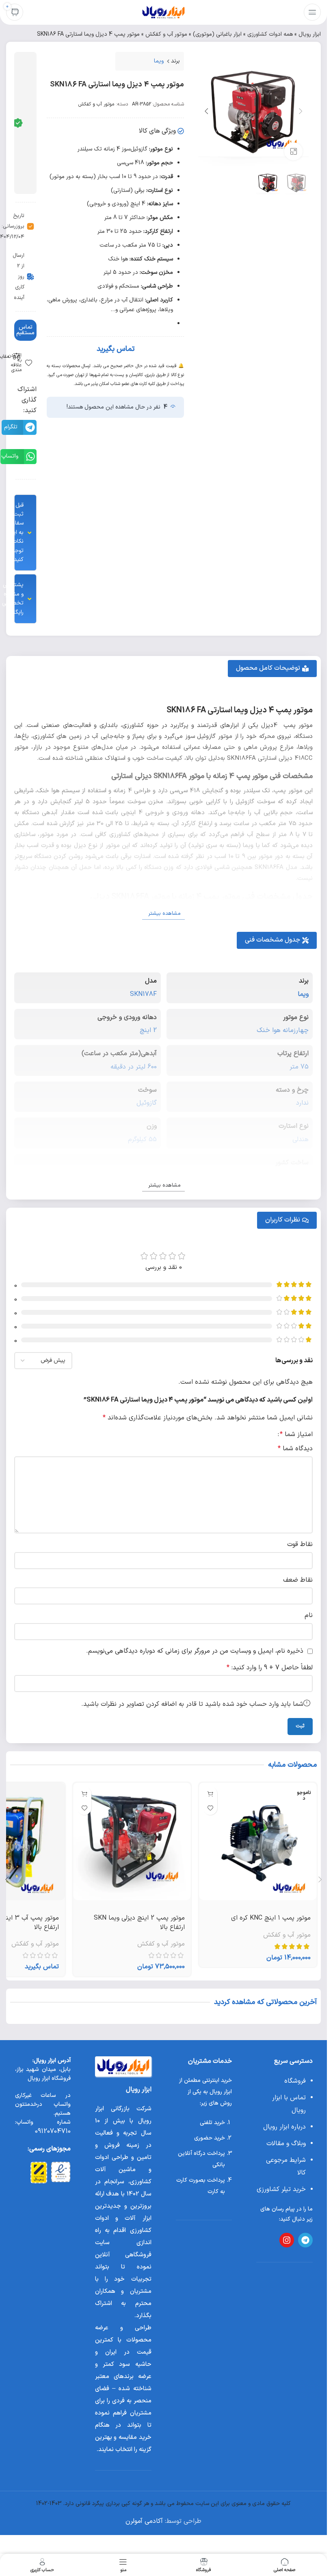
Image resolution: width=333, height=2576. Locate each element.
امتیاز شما (296, 1434)
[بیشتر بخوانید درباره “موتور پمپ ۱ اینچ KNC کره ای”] (210, 1794)
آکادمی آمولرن (144, 2521)
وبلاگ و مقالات (286, 2144)
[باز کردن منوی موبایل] (312, 12)
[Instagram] (287, 2240)
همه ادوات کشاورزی (270, 34)
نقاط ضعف (298, 1580)
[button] (301, 111)
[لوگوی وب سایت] (163, 12)
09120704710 (53, 2131)
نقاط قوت (300, 1544)
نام (309, 1615)
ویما (159, 61)
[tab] (272, 669)
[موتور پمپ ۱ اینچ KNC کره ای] (258, 1841)
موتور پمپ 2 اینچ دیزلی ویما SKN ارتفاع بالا (139, 1922)
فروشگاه (295, 2081)
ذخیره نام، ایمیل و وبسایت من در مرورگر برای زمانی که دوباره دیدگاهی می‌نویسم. (195, 1651)
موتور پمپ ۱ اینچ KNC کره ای (271, 1918)
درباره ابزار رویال (284, 2127)
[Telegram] (305, 2240)
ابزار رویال (310, 34)
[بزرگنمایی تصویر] (293, 152)
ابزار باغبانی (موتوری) (217, 34)
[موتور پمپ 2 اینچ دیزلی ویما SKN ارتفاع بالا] (132, 1841)
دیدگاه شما (295, 1449)
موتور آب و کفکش (166, 34)
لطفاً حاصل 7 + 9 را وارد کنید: (270, 1668)
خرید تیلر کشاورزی (281, 2189)
